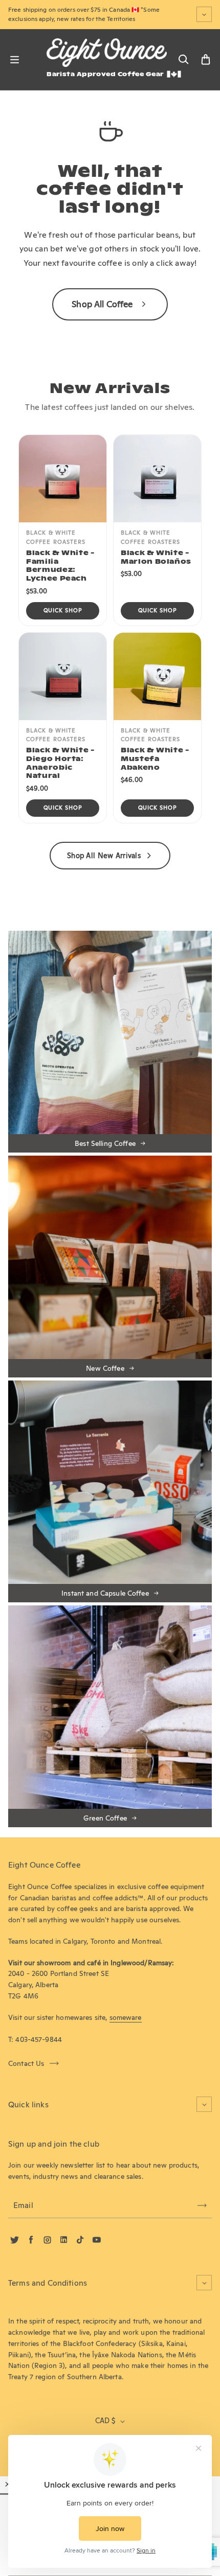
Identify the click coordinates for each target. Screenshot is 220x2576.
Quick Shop (63, 610)
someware (126, 2017)
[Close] (8, 2484)
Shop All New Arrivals (104, 856)
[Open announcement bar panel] (204, 14)
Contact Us (26, 2063)
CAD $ (105, 2421)
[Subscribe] (202, 2205)
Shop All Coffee (102, 304)
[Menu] (14, 60)
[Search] (183, 60)
